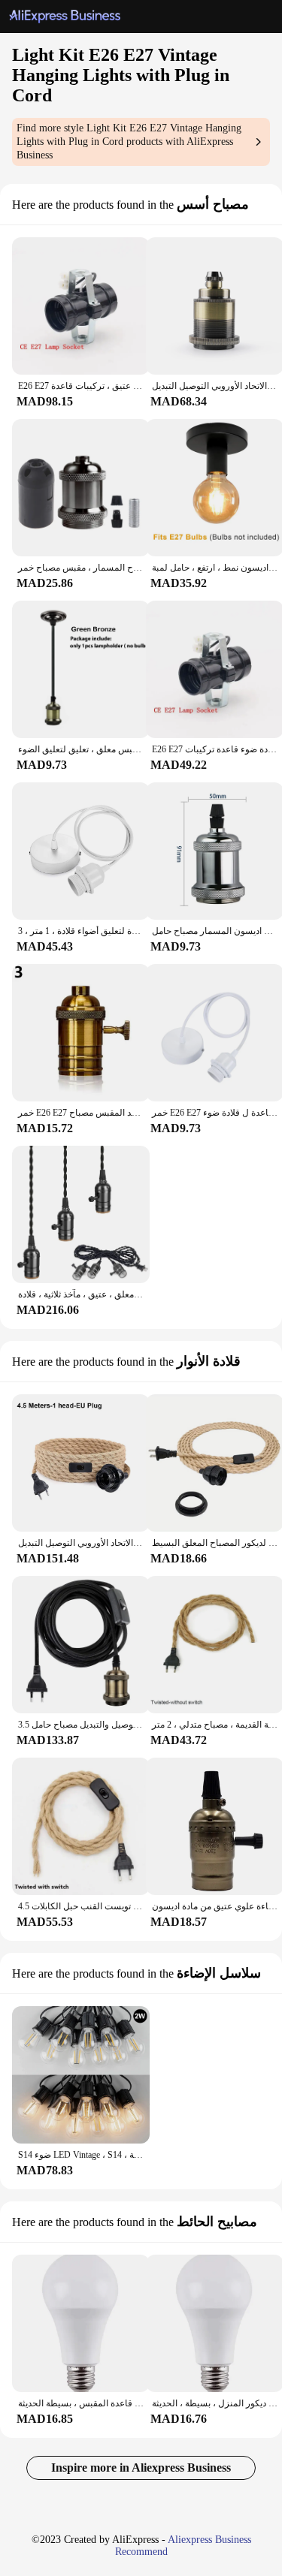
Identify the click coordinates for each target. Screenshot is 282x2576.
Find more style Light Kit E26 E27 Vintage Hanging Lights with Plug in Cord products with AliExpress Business (129, 142)
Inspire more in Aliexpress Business (141, 2468)
